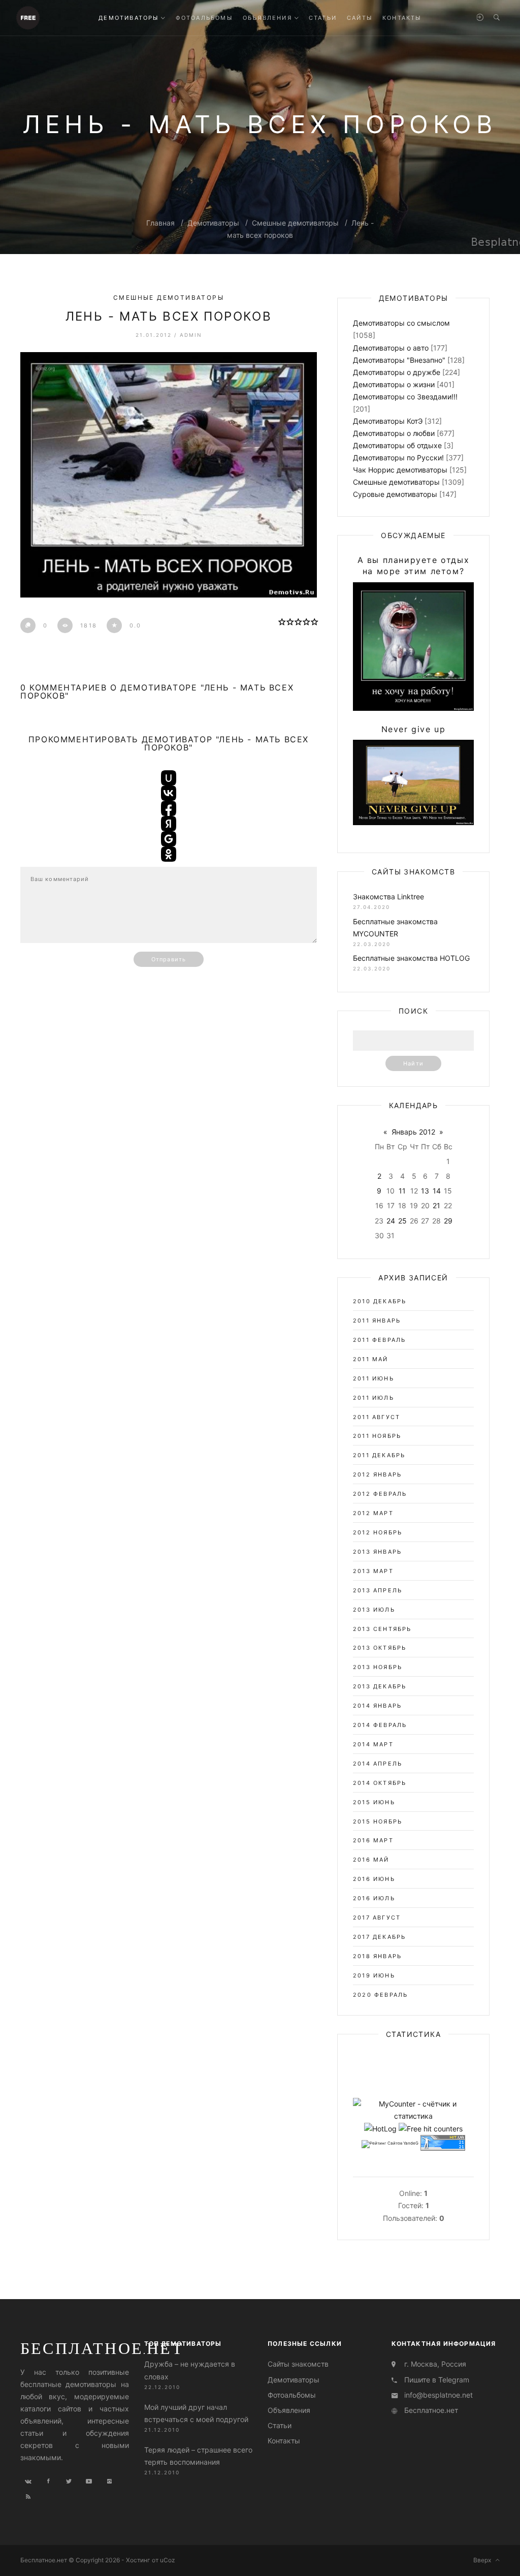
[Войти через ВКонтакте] (169, 793)
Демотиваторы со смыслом (401, 323)
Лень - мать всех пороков (169, 316)
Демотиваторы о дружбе (397, 372)
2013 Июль (374, 1610)
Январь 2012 (413, 1132)
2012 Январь (377, 1474)
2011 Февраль (379, 1340)
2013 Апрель (378, 1590)
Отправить (169, 959)
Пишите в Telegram (437, 2380)
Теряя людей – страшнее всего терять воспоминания (198, 2456)
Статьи (280, 2425)
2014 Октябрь (380, 1783)
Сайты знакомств (298, 2364)
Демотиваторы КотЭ (388, 421)
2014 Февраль (380, 1725)
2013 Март (373, 1571)
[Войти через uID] (169, 778)
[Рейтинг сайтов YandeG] (390, 2144)
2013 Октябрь (380, 1648)
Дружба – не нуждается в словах (190, 2370)
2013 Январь (377, 1552)
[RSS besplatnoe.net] (28, 2497)
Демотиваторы (213, 223)
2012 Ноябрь (378, 1532)
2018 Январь (377, 1956)
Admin (191, 335)
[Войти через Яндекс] (169, 824)
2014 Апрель (378, 1764)
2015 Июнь (374, 1802)
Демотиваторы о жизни (394, 384)
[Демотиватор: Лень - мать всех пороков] (169, 475)
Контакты (284, 2441)
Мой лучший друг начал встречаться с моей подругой (196, 2413)
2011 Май (371, 1359)
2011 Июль (373, 1398)
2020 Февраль (380, 1995)
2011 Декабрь (379, 1455)
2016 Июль (374, 1898)
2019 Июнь (374, 1975)
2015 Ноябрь (378, 1821)
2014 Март (373, 1744)
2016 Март (373, 1840)
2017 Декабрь (379, 1937)
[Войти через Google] (169, 839)
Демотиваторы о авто (391, 348)
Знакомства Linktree (388, 897)
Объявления (289, 2410)
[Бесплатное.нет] (28, 17)
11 (402, 1191)
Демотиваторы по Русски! (398, 458)
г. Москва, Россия (435, 2364)
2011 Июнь (373, 1378)
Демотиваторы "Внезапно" (399, 360)
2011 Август (377, 1417)
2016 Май (371, 1860)
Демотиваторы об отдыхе (397, 445)
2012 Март (373, 1513)
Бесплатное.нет (102, 2348)
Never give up (414, 729)
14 (437, 1191)
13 (425, 1191)
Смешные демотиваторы (295, 223)
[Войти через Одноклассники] (169, 854)
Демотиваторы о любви (394, 433)
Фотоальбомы (292, 2395)
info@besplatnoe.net (438, 2395)
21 (436, 1205)
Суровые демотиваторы (395, 494)
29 (448, 1221)
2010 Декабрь (380, 1301)
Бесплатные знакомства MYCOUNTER (395, 928)
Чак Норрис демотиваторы (400, 470)
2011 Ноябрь (377, 1436)
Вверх (484, 2560)
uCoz (168, 2560)
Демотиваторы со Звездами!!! (405, 397)
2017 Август (377, 1918)
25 (402, 1221)
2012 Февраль (380, 1494)
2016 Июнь (374, 1879)
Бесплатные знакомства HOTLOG (411, 958)
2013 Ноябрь (378, 1667)
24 (391, 1221)
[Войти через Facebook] (169, 808)
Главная (160, 223)
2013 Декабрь (380, 1686)
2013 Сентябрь (382, 1629)
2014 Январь (377, 1706)
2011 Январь (377, 1321)
